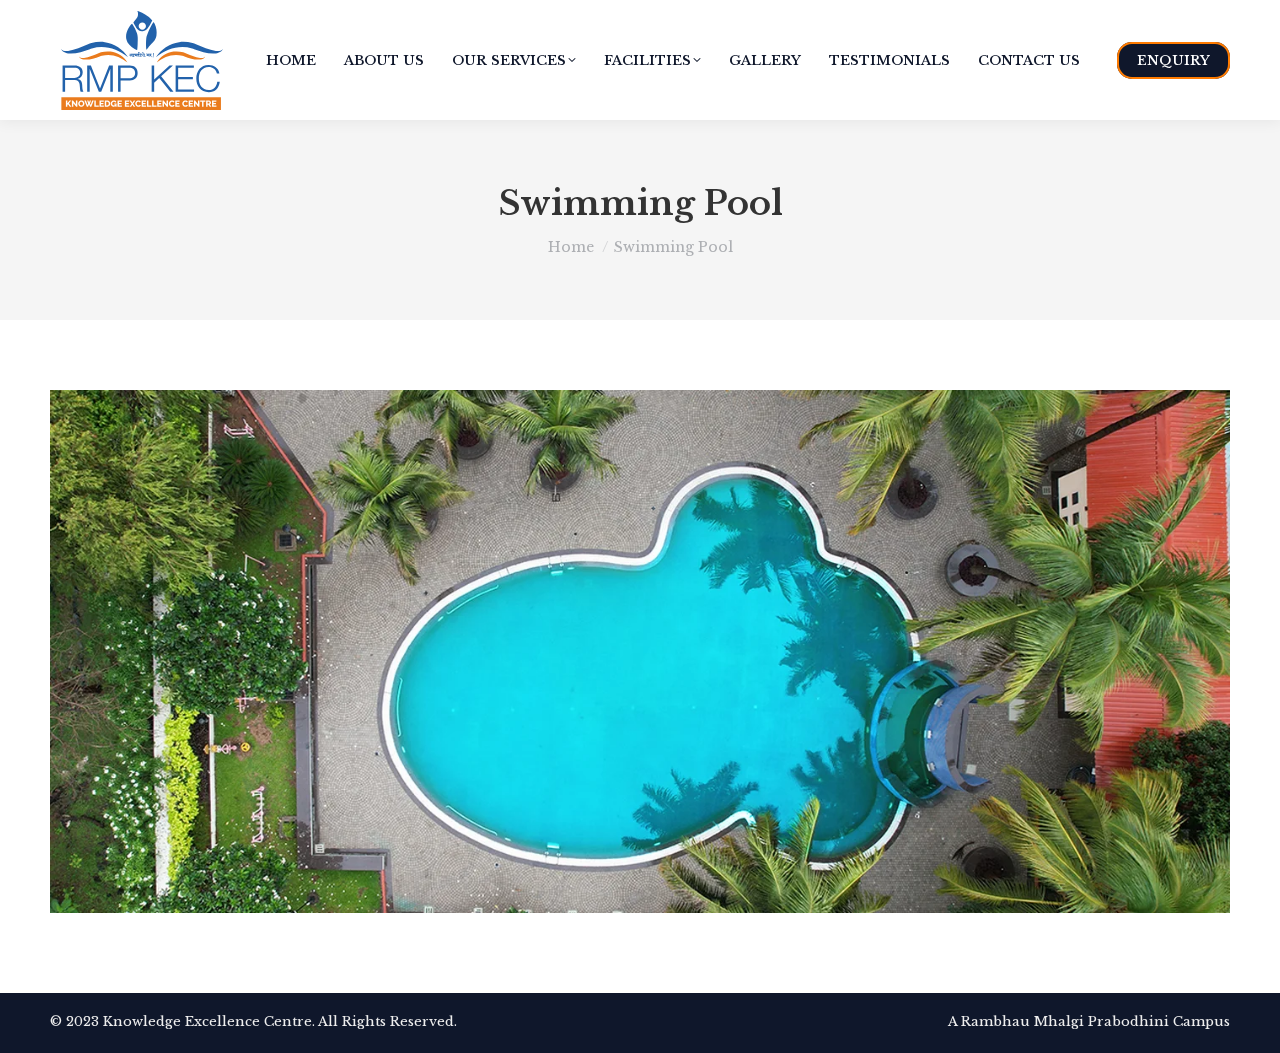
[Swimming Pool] (640, 651)
